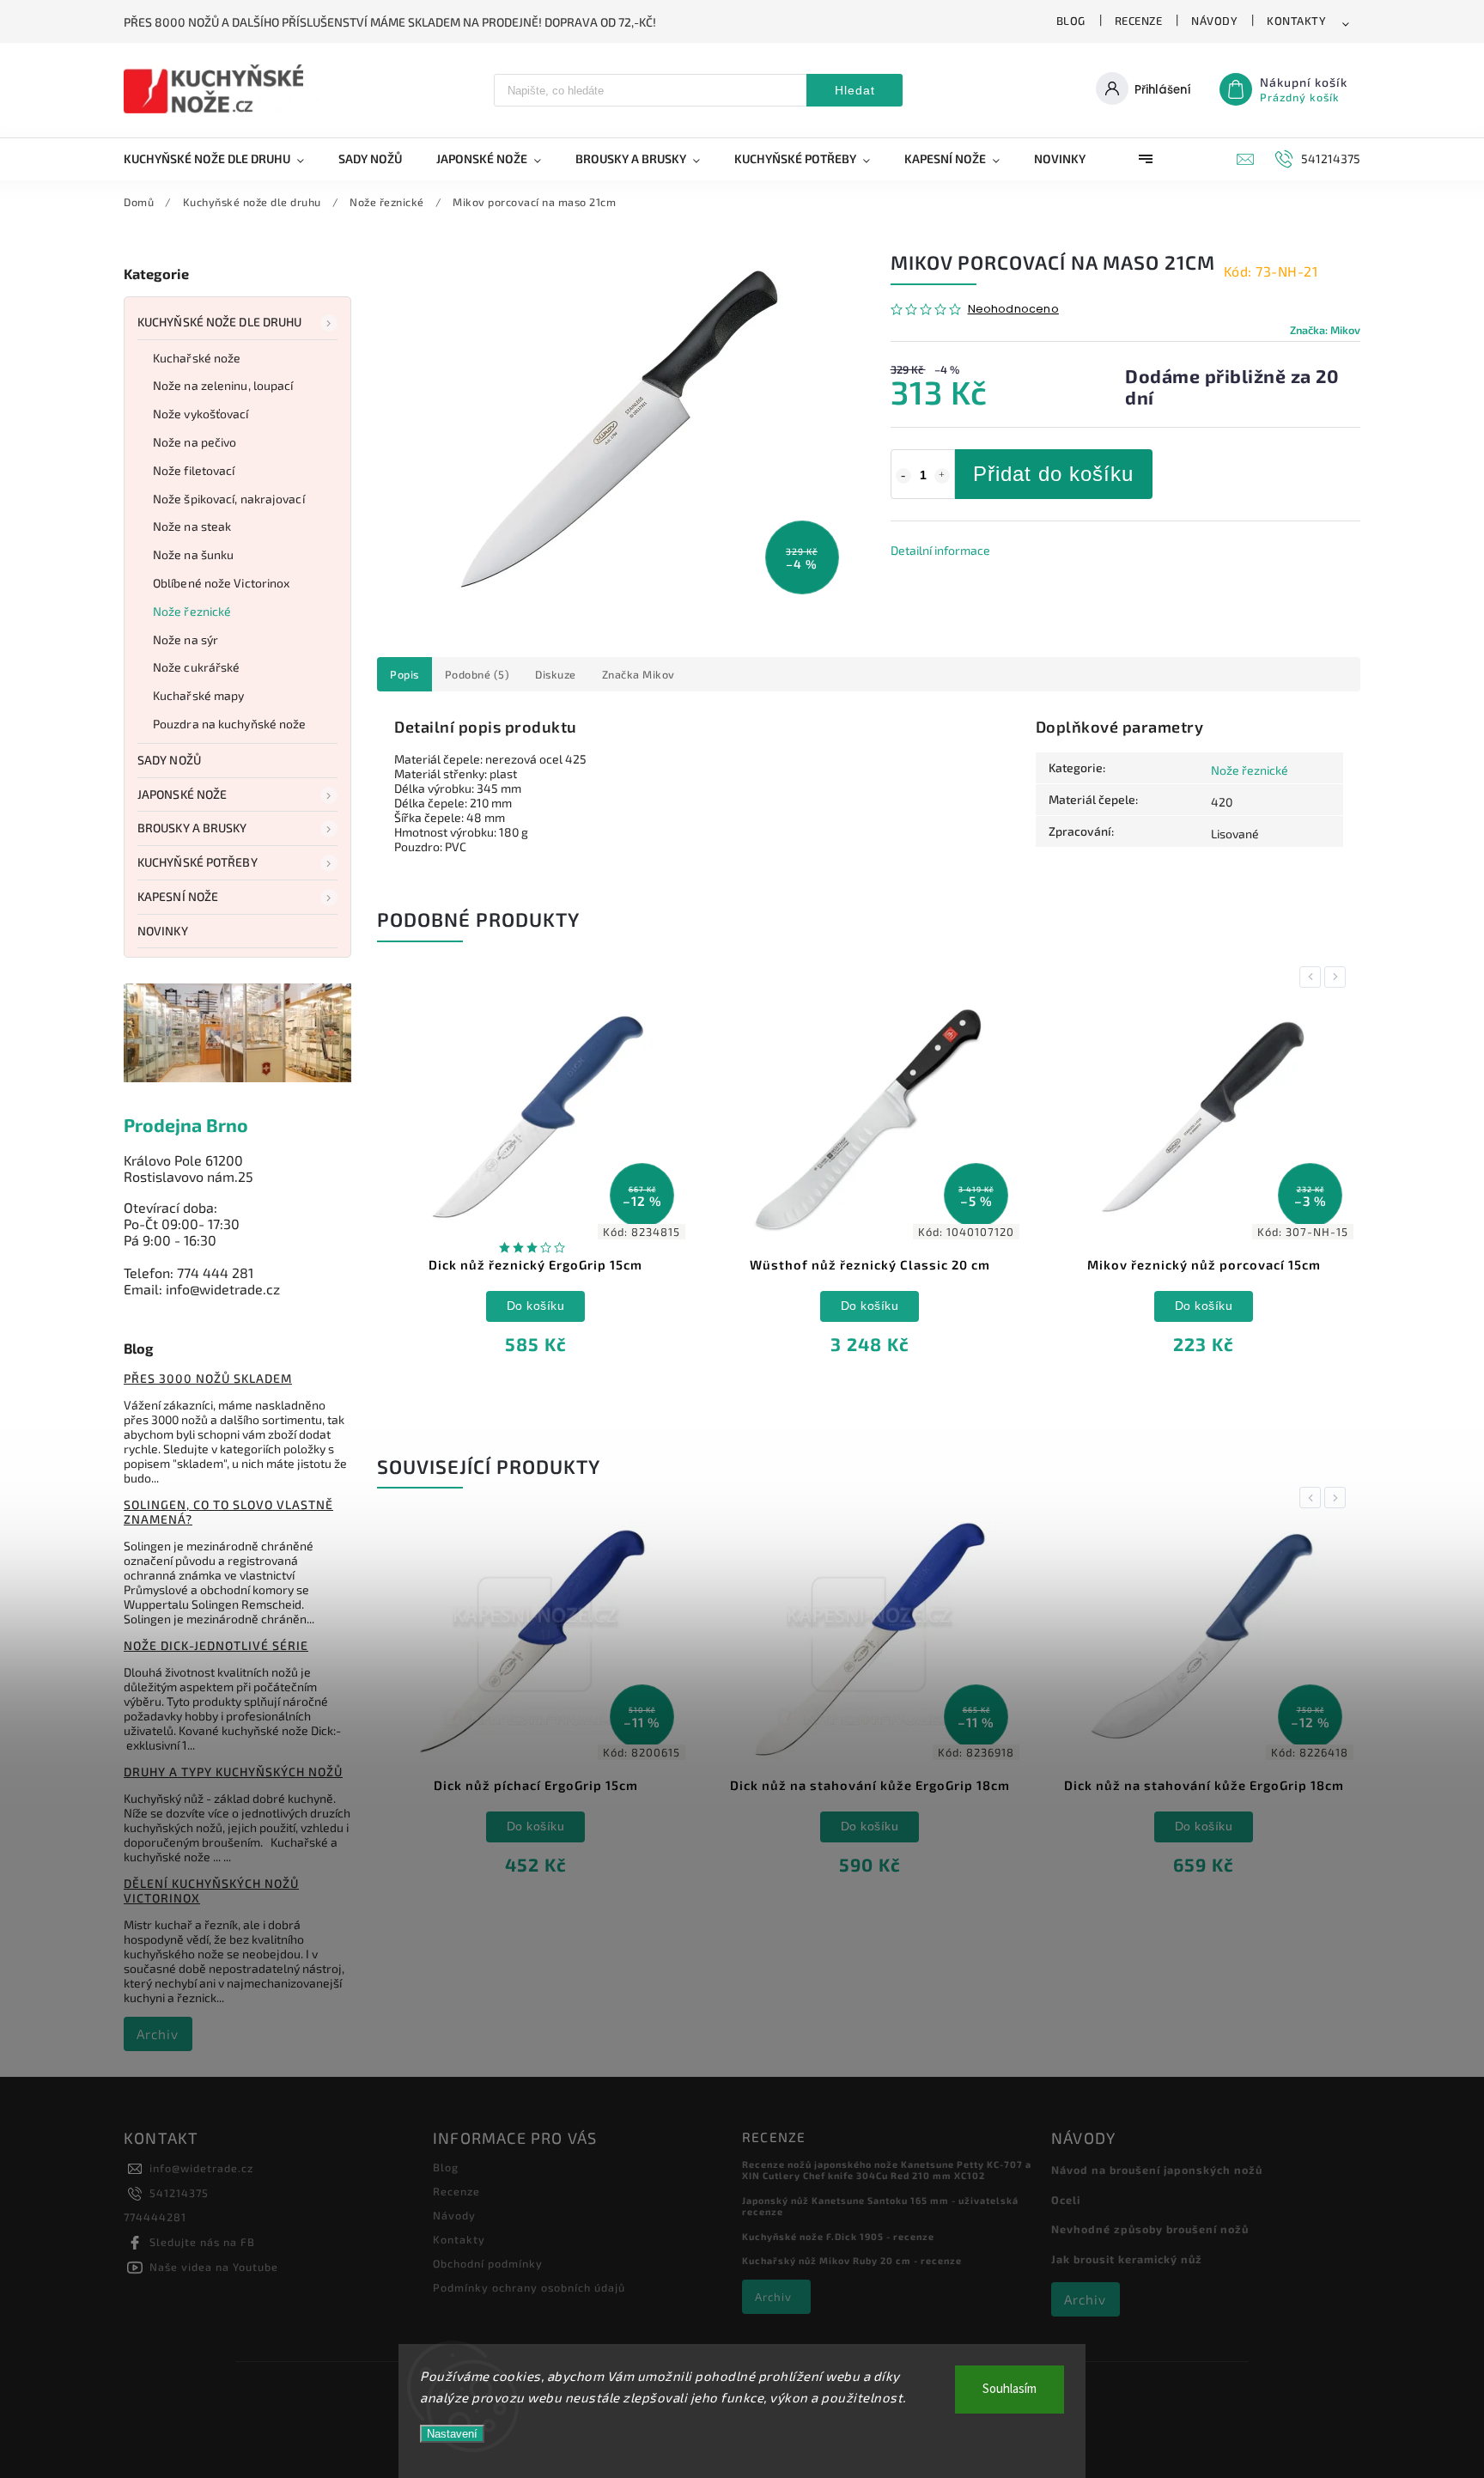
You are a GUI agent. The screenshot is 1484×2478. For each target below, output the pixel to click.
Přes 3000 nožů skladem (208, 1378)
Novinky (163, 931)
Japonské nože (182, 794)
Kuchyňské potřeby (198, 862)
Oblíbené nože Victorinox (221, 583)
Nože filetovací (194, 470)
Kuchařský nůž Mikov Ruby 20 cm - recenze (852, 2260)
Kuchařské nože (197, 358)
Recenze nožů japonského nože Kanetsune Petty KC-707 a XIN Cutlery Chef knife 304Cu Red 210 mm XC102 (887, 2170)
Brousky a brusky (192, 828)
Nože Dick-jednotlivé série (216, 1645)
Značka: (1325, 330)
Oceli (1066, 2200)
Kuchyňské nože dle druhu (219, 322)
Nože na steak (192, 526)
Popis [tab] (404, 674)
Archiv (158, 2034)
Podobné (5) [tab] (477, 674)
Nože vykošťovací (201, 414)
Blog (1071, 21)
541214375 (179, 2193)
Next (1338, 977)
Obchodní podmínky (488, 2263)
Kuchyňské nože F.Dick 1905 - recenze (838, 2236)
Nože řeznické (192, 611)
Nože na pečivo (195, 442)
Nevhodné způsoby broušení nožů (1150, 2229)
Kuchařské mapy (198, 695)
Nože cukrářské (196, 667)
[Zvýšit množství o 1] (942, 476)
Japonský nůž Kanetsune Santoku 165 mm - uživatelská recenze (880, 2206)
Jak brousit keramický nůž (1127, 2259)
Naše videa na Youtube (214, 2267)
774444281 (155, 2217)
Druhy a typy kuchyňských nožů (233, 1772)
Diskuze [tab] (556, 674)
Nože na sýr (185, 639)
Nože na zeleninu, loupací (223, 385)
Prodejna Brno (186, 1125)
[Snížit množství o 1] (903, 476)
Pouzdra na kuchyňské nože (230, 724)
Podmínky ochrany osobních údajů (529, 2287)
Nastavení (452, 2434)
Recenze (1139, 21)
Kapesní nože (178, 896)
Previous (1313, 977)
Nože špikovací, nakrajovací (229, 499)
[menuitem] (222, 159)
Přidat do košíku (1053, 474)
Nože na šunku (193, 554)
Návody (1214, 21)
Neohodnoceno (1013, 310)
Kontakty (1296, 21)
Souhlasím (1010, 2389)
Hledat (855, 90)
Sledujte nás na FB (202, 2242)
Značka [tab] (639, 674)
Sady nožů (169, 760)
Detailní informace (940, 550)
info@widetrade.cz (201, 2168)
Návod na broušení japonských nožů (1157, 2170)
